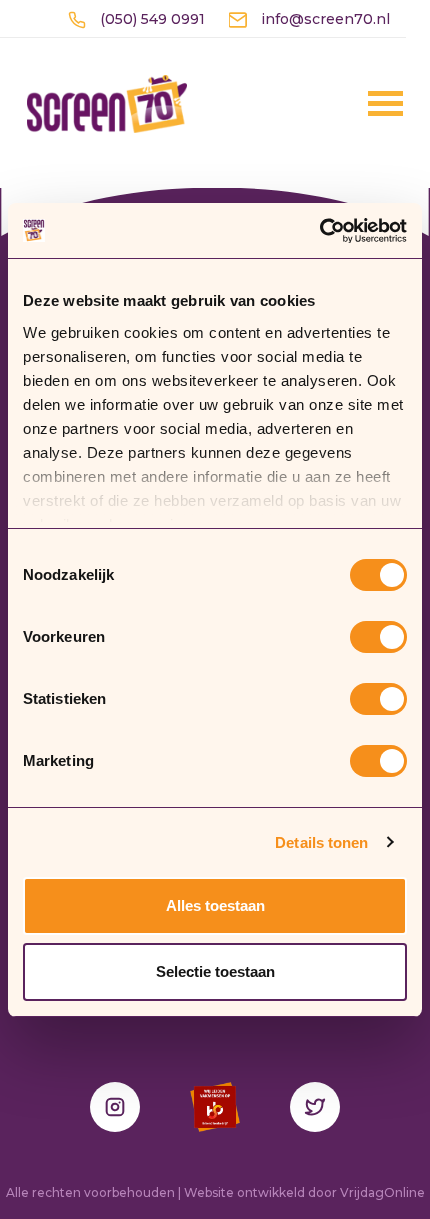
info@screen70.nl (323, 19)
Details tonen (321, 842)
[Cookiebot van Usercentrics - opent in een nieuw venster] (319, 231)
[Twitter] (315, 1107)
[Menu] (358, 102)
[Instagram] (115, 1107)
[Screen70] (107, 102)
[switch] (378, 637)
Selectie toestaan (215, 971)
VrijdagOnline (382, 1192)
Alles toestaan (215, 905)
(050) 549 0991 (150, 19)
